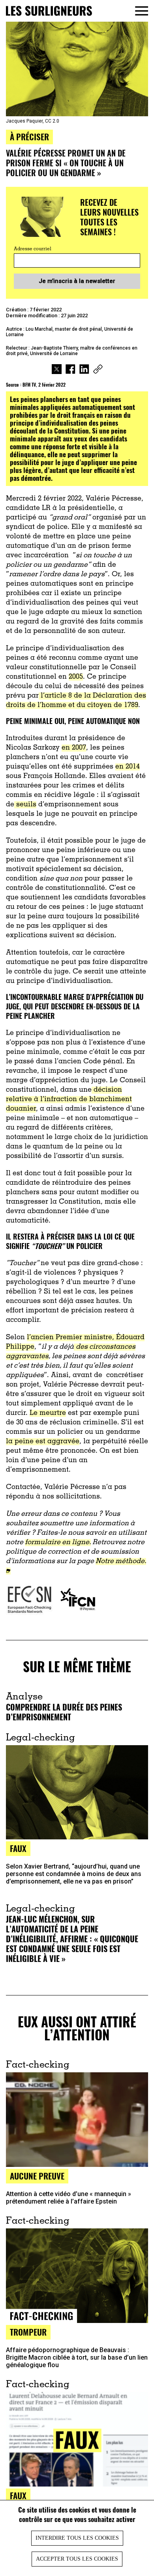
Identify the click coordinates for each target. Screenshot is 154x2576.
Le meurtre (48, 1413)
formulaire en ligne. (58, 1543)
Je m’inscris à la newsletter (77, 281)
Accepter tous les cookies (77, 2559)
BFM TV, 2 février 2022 (44, 384)
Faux (18, 1848)
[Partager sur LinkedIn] (84, 370)
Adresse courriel (33, 249)
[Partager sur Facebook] (70, 370)
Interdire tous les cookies (77, 2538)
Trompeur (28, 2332)
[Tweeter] (57, 370)
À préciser (29, 137)
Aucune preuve (37, 2176)
